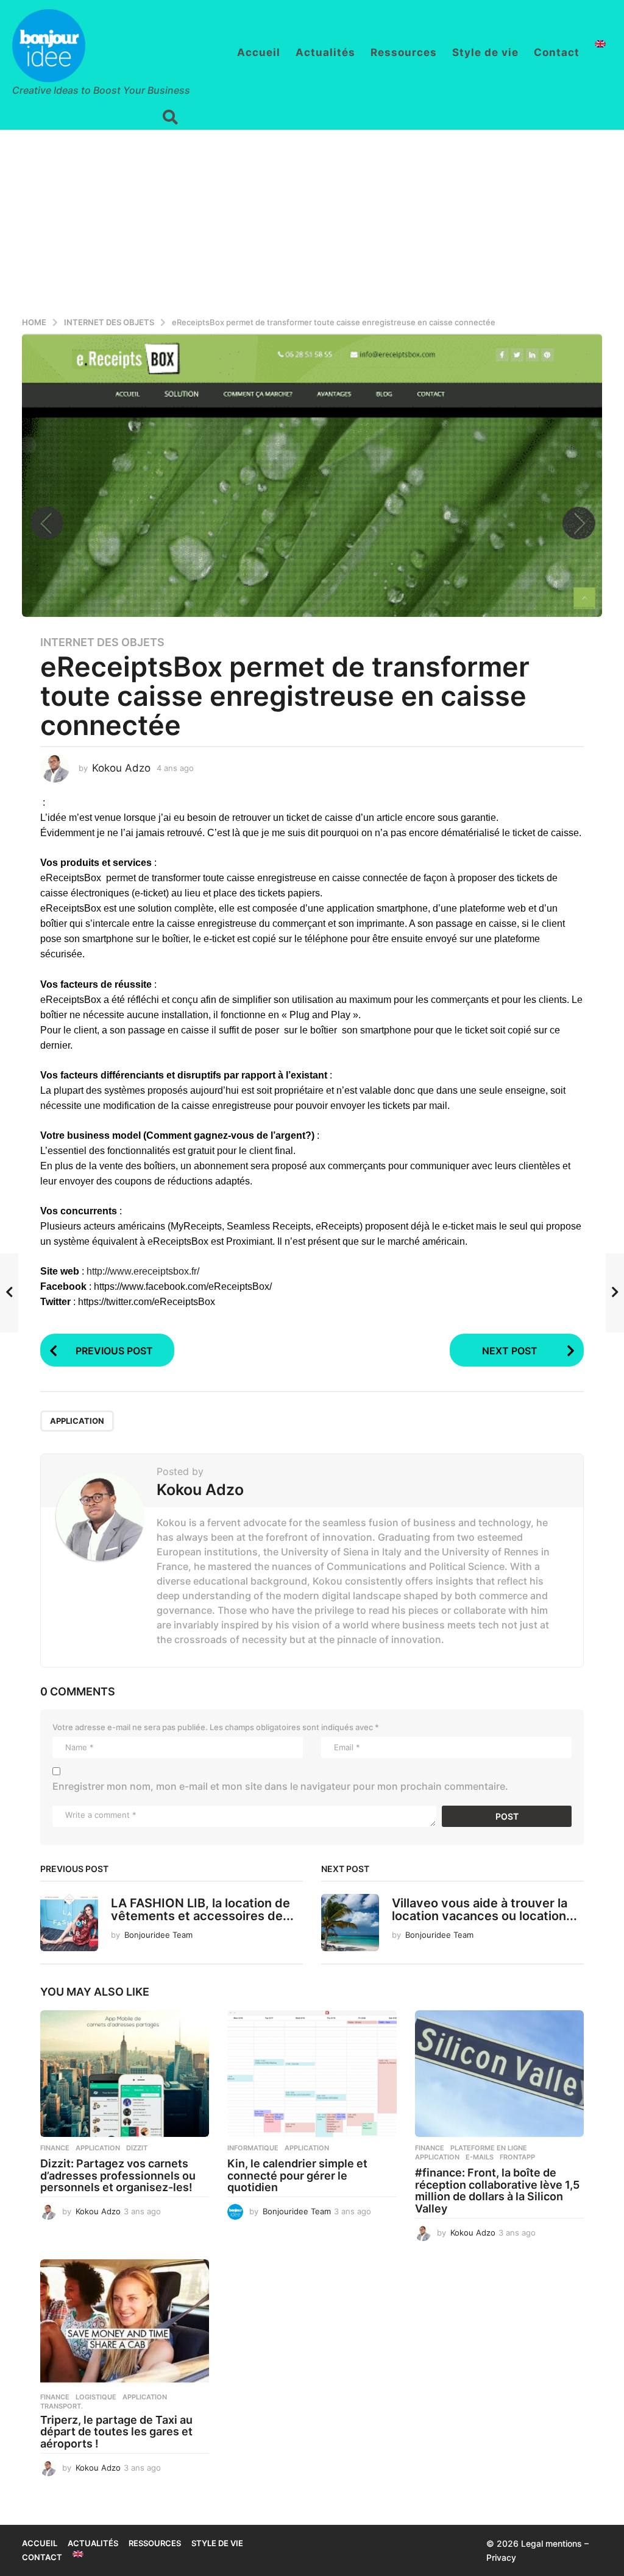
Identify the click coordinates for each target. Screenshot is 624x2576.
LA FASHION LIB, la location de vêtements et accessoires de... (202, 1909)
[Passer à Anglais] (600, 44)
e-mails (480, 2157)
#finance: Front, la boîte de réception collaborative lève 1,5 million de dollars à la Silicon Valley (497, 2191)
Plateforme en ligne (489, 2148)
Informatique (253, 2148)
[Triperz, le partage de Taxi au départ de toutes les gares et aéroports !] (125, 2323)
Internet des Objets (102, 642)
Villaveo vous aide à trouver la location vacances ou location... (484, 1909)
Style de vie (485, 52)
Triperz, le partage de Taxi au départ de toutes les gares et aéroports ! (116, 2432)
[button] (170, 118)
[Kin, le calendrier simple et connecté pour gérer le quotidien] (312, 2074)
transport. (62, 2406)
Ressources (404, 52)
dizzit (137, 2148)
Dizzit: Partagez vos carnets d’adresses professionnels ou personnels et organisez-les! (118, 2176)
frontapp (517, 2157)
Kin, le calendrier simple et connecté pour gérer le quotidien (297, 2176)
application (77, 1421)
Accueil (259, 52)
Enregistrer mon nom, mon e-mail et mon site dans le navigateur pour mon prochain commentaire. (280, 1786)
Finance (55, 2148)
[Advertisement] (312, 221)
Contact (557, 52)
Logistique (96, 2397)
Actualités (325, 52)
